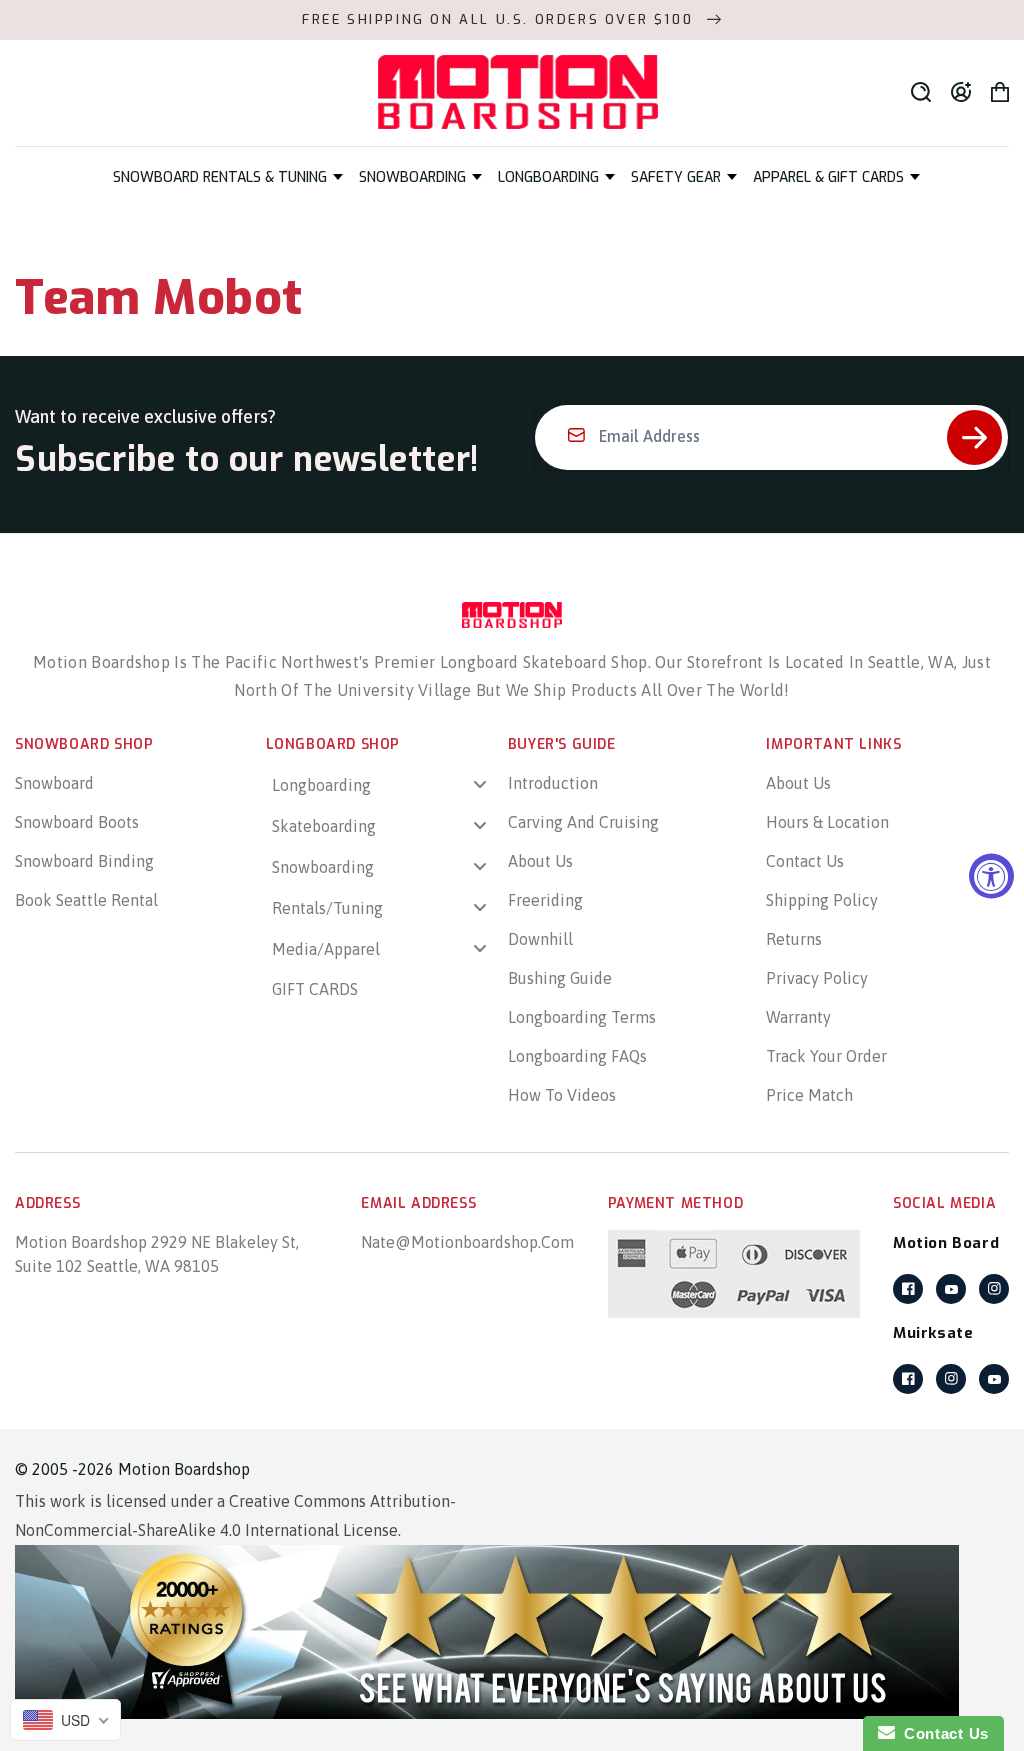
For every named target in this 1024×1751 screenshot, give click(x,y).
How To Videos (562, 1095)
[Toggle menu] (480, 784)
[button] (228, 177)
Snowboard (54, 783)
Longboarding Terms (582, 1017)
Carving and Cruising (583, 822)
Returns (794, 939)
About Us (540, 861)
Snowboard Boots (77, 822)
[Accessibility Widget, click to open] (991, 875)
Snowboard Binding (84, 861)
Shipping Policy (822, 900)
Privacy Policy (817, 978)
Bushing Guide (560, 978)
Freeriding (545, 900)
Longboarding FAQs (577, 1056)
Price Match (809, 1095)
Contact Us (805, 861)
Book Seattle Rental (86, 900)
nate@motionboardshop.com (467, 1242)
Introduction (553, 783)
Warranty (798, 1017)
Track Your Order (826, 1056)
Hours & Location (827, 822)
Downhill (540, 939)
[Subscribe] (974, 437)
